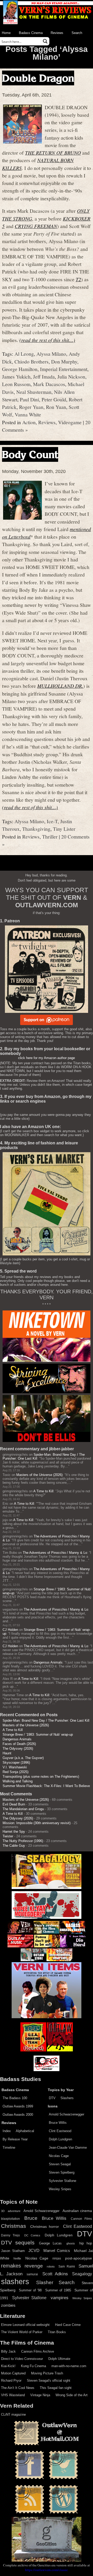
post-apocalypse (79, 2258)
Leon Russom (16, 384)
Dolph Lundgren (60, 2139)
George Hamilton (20, 369)
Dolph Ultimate (59, 2359)
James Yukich (16, 376)
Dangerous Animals (48, 1662)
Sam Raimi (67, 2266)
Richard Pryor (11, 2381)
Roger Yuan (31, 407)
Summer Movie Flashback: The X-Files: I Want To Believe (46, 1786)
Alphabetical (25, 2131)
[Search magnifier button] (45, 41)
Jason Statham (13, 2251)
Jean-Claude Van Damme (68, 2148)
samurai (32, 2274)
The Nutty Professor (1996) (23, 1841)
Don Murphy (64, 361)
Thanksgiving (36, 829)
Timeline (9, 2148)
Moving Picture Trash (47, 2373)
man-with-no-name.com (69, 2366)
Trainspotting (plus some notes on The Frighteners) (41, 1777)
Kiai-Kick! (8, 2366)
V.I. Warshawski (15, 1767)
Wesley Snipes (60, 2189)
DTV (52, 2098)
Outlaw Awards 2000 (18, 2115)
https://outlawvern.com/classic (47, 2570)
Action (29, 422)
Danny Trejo (10, 2235)
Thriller (50, 836)
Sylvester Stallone (63, 2181)
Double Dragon (38, 78)
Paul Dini (29, 399)
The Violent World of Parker (22, 2332)
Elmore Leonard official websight (25, 2325)
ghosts (71, 2243)
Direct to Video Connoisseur (22, 2359)
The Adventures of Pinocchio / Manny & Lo (55, 1553)
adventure (14, 2211)
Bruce (31, 2218)
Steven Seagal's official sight (49, 2381)
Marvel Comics (57, 2251)
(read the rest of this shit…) (47, 340)
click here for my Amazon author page (47, 1058)
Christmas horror (45, 2227)
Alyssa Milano (51, 354)
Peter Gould (54, 399)
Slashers (67, 2098)
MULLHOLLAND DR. (60, 686)
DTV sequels (18, 2242)
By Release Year (15, 2139)
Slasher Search (55, 2282)
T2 (78, 279)
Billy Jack (8, 2351)
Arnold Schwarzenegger (67, 2114)
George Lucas (50, 2243)
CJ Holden (10, 1630)
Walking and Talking (18, 1781)
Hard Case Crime (68, 2325)
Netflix (17, 2258)
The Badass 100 (15, 2098)
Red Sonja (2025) (16, 1772)
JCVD (34, 2251)
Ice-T (52, 821)
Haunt (7, 1753)
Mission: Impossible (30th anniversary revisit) (37, 1823)
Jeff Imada (44, 376)
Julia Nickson (71, 376)
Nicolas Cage (59, 2156)
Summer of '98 (30, 2290)
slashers (15, 2282)
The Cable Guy (14, 1846)
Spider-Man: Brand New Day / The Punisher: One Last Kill (46, 1720)
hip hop (86, 2243)
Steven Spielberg (62, 2172)
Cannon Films (81, 2219)
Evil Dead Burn (14, 1804)
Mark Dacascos (49, 384)
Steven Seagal (60, 2164)
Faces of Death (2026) (19, 1744)
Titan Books (57, 2332)
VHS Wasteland (13, 2395)
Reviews (57, 33)
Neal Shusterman (34, 392)
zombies (8, 2305)
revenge (34, 2266)
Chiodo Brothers (32, 361)
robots (51, 2266)
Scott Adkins (55, 2274)
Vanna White (28, 414)
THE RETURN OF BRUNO (53, 153)
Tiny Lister (64, 829)
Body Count (30, 454)
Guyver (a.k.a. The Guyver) (23, 1758)
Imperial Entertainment (64, 369)
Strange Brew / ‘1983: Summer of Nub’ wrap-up (38, 1734)
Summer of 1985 (58, 2290)
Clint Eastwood (60, 2131)
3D (3, 2211)
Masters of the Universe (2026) (39, 1475)
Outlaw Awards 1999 (18, 2106)
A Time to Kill (43, 1491)
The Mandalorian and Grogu (23, 1809)
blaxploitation (10, 2219)
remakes (11, 2266)
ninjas (57, 2258)
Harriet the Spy (14, 1832)
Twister (8, 1836)
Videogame (70, 422)
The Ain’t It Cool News (18, 2388)
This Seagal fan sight (56, 2388)
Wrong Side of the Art (72, 2395)
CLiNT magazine (13, 2414)
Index (7, 2131)
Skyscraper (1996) (16, 1763)
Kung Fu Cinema (33, 2366)
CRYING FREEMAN (36, 226)
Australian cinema (77, 2211)
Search (77, 33)
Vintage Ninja (40, 2395)
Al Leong (24, 354)
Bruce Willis (58, 2123)
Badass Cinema (31, 33)
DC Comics (32, 2235)
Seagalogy (82, 2274)
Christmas (14, 2226)
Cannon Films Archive (38, 2351)
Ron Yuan (56, 407)
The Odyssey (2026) (18, 1749)
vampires (60, 2298)
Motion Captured (13, 2373)
